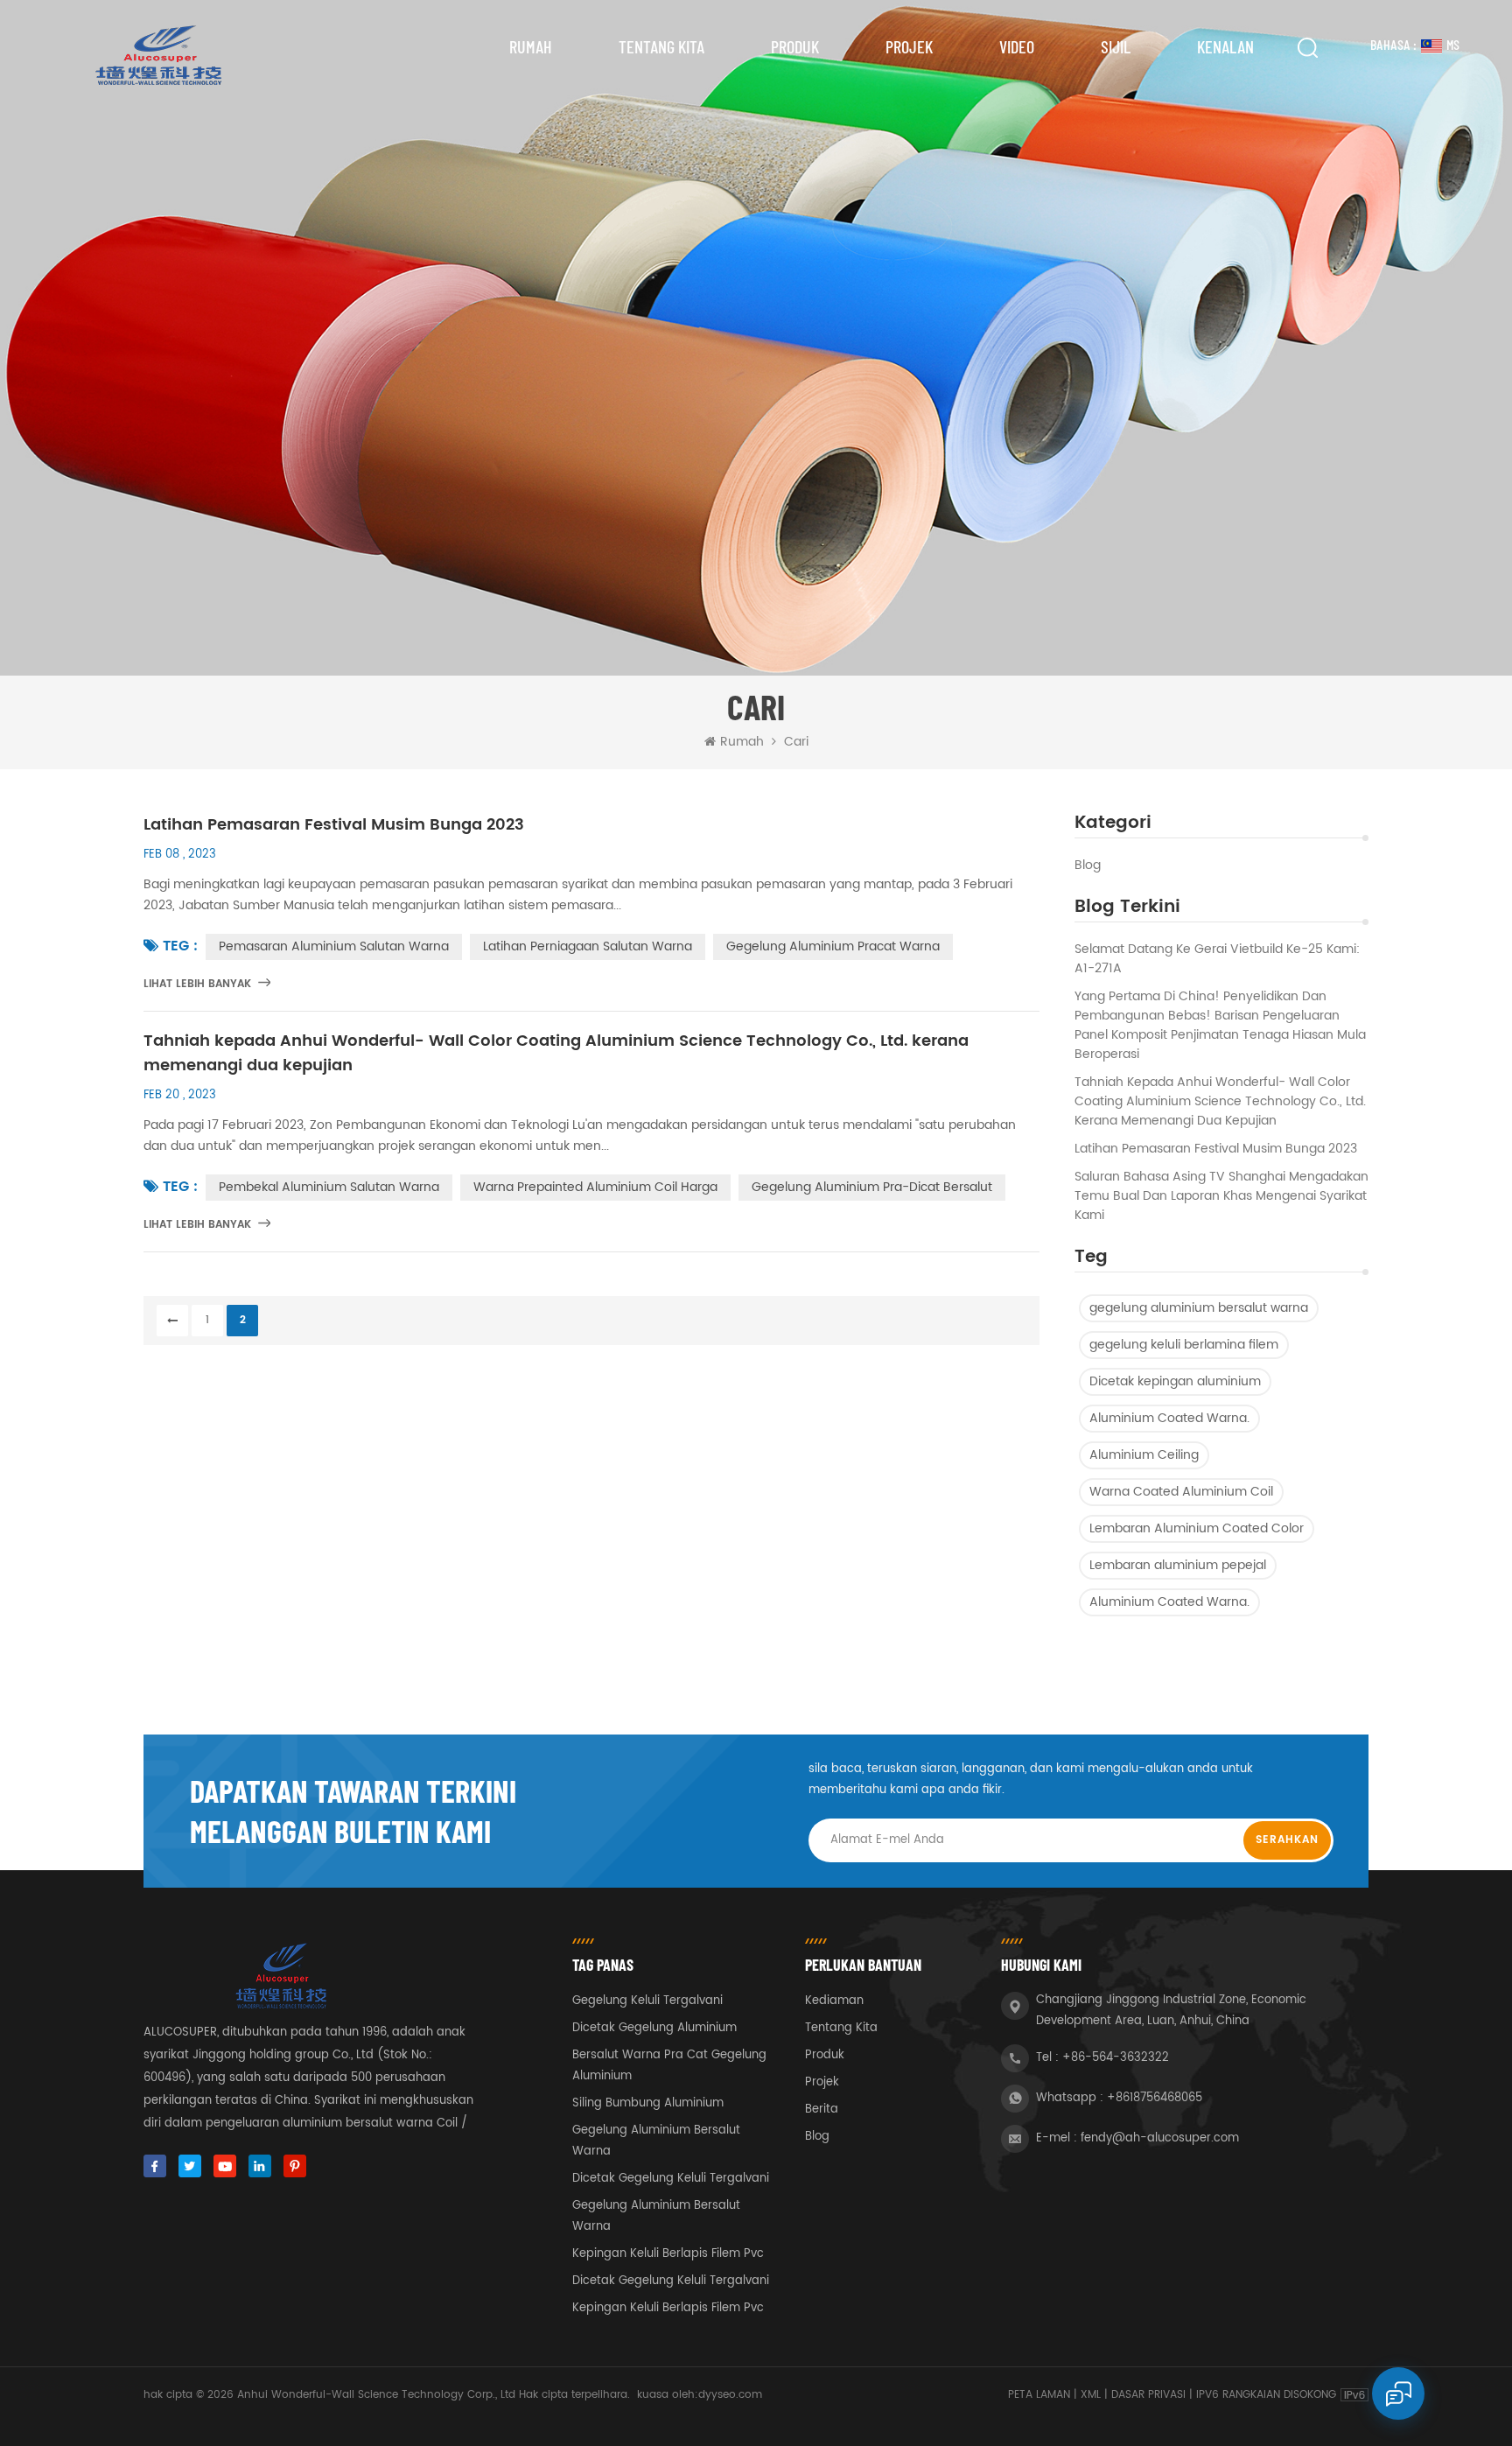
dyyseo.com (730, 2395)
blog (1088, 866)
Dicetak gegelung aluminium (654, 2028)
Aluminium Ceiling (1144, 1455)
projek (909, 46)
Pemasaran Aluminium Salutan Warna (334, 946)
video (1017, 46)
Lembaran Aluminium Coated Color (1197, 1528)
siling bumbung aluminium (648, 2103)
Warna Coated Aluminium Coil (1181, 1492)
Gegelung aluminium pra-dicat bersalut (872, 1187)
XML (1091, 2395)
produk (825, 2055)
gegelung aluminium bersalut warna (1199, 1308)
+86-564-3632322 (1116, 2058)
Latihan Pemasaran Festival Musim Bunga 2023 (1216, 1149)
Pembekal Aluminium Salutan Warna (329, 1187)
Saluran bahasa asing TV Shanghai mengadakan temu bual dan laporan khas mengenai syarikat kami (1221, 1196)
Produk (795, 46)
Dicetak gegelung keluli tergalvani (671, 2179)
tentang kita (661, 46)
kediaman (834, 2001)
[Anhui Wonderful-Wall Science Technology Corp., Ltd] (157, 55)
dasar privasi (1148, 2395)
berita (822, 2110)
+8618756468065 (1155, 2098)
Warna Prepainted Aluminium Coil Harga (595, 1187)
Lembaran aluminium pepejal (1178, 1565)
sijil (1116, 46)
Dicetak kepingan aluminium (1175, 1381)
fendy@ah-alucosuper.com (1160, 2138)
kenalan (1225, 46)
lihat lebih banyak (197, 984)
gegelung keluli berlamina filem (1184, 1345)
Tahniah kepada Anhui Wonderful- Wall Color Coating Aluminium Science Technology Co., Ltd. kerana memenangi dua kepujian (1220, 1102)
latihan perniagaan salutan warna (588, 946)
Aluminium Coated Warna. (1169, 1418)
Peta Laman (1039, 2395)
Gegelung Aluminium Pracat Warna (833, 946)
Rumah (531, 46)
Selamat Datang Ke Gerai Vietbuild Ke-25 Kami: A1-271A (1217, 959)
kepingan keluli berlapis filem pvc (668, 2254)
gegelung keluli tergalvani (647, 2001)
